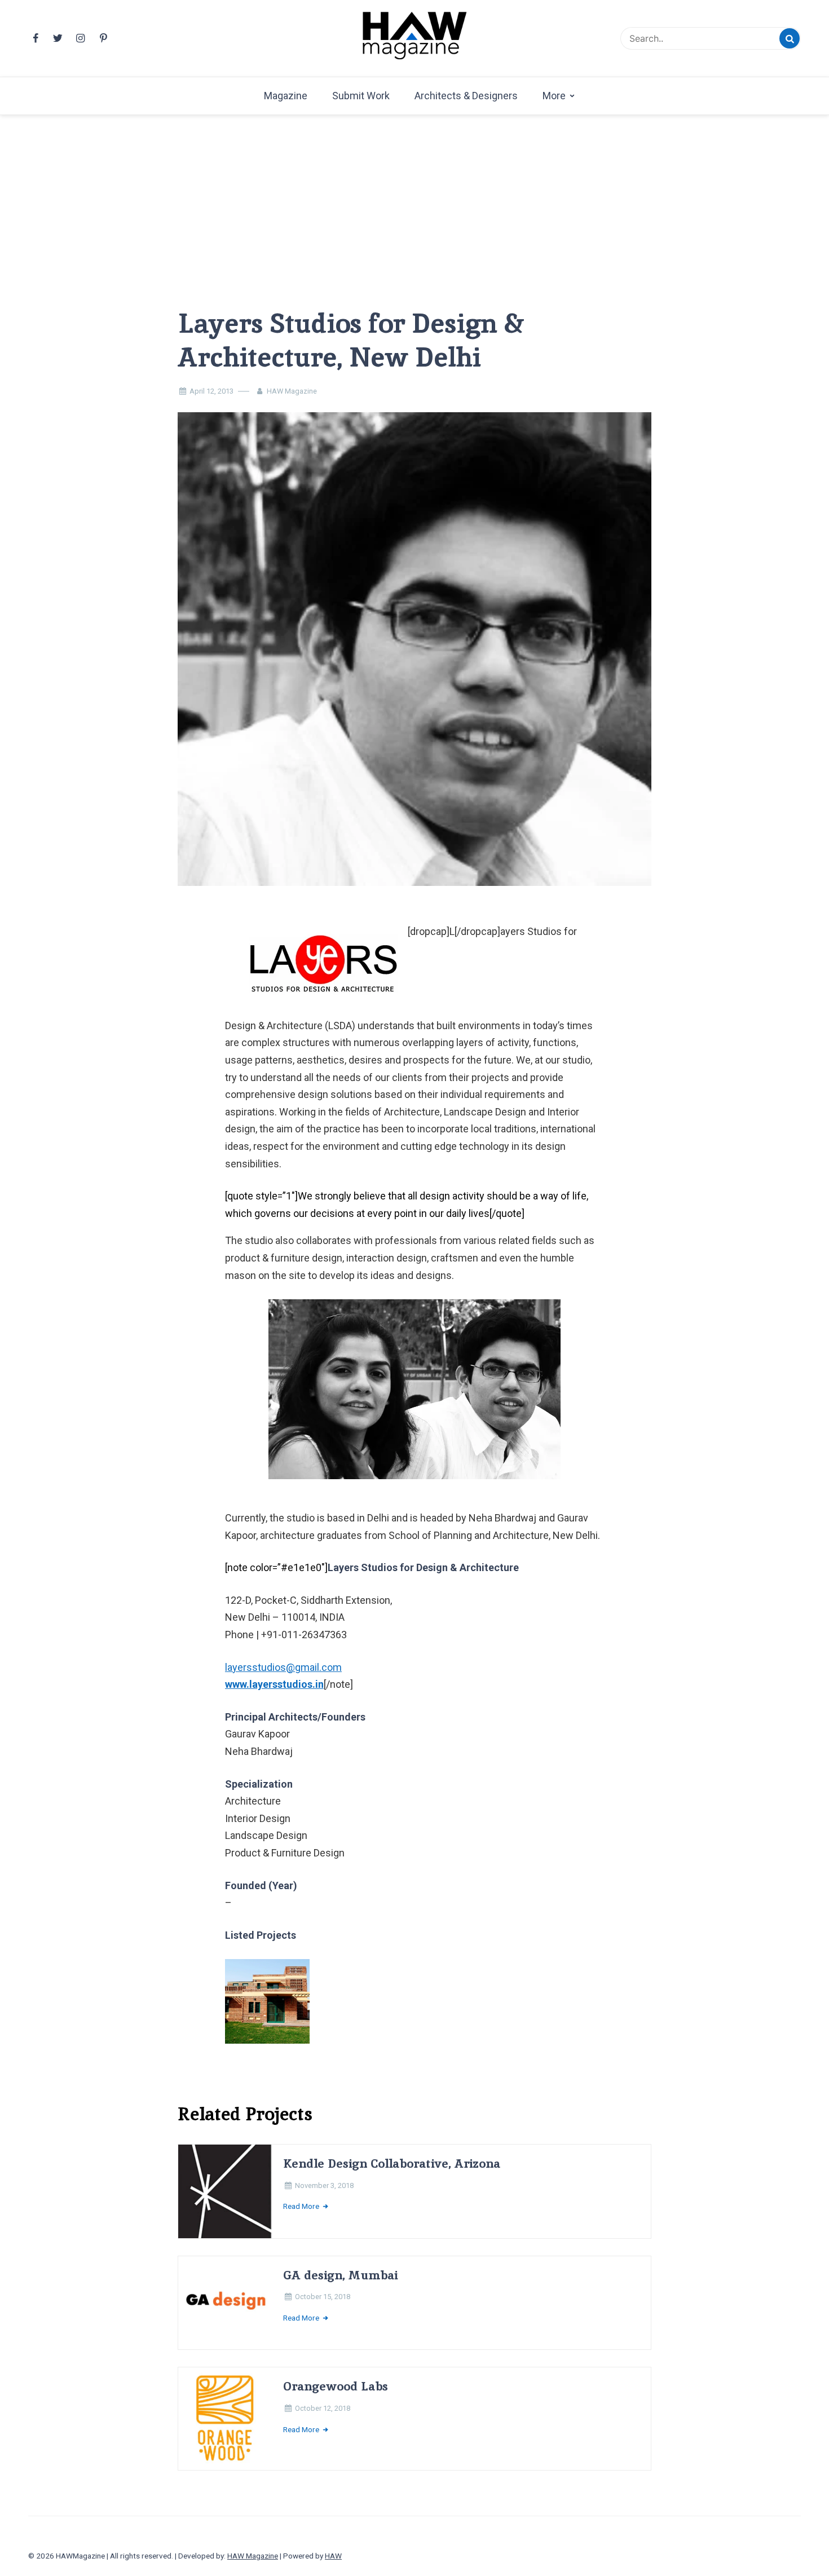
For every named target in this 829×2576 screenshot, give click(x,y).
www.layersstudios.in (274, 1684)
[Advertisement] (414, 193)
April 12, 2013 (211, 391)
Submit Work (361, 96)
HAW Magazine (292, 391)
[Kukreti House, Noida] (275, 2009)
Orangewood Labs (336, 2386)
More (554, 96)
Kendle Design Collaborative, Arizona (392, 2163)
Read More (302, 2206)
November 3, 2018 (324, 2185)
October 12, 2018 (323, 2408)
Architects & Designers (466, 96)
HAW (333, 2556)
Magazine (286, 96)
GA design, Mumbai (340, 2275)
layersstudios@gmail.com (283, 1667)
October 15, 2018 (323, 2297)
